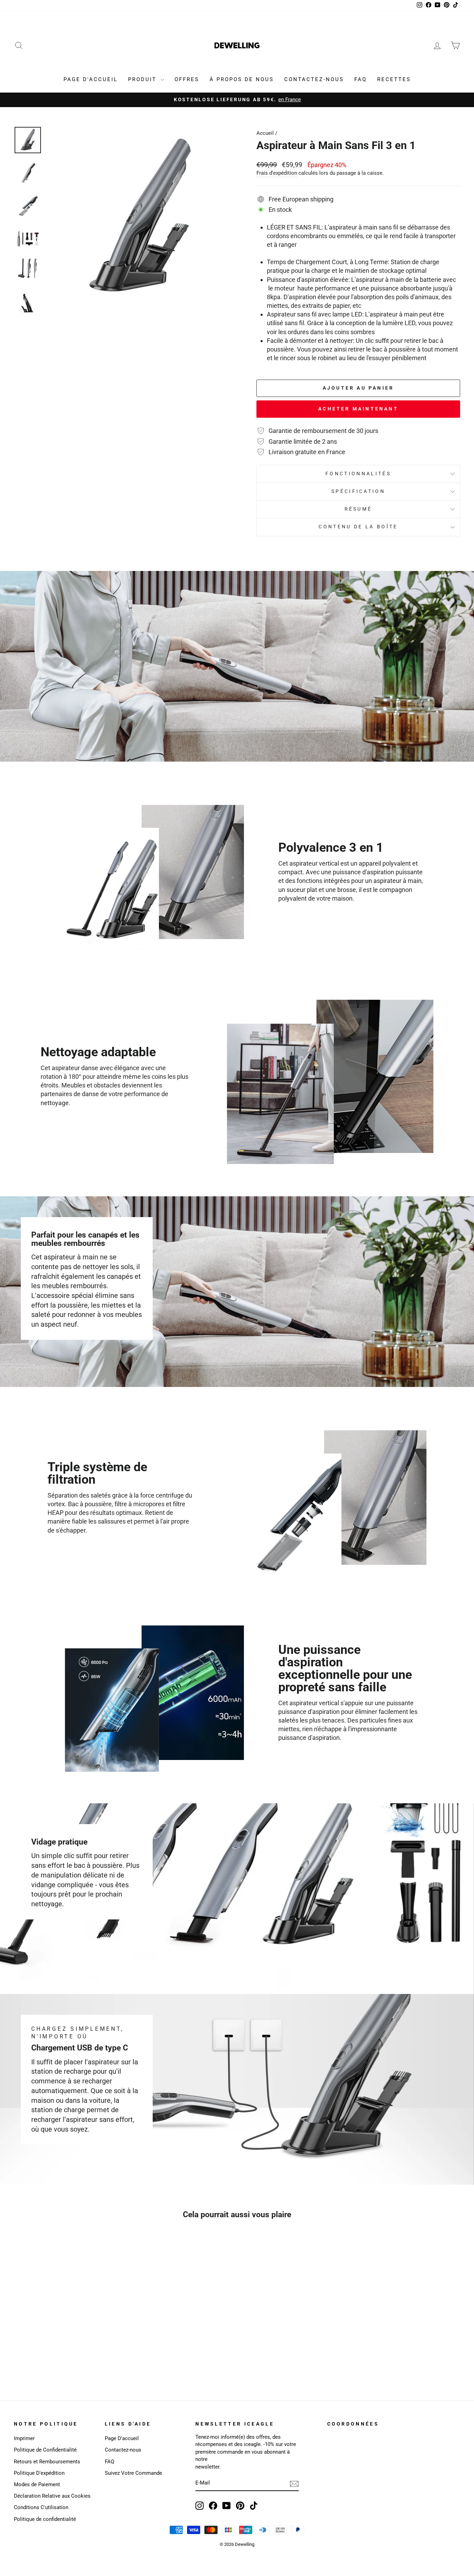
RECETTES (394, 79)
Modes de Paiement (37, 2484)
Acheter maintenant (358, 409)
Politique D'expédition (39, 2473)
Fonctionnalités (358, 474)
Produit (143, 79)
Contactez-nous (123, 2450)
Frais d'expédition (277, 173)
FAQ (361, 79)
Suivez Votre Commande (133, 2473)
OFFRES (187, 79)
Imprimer (24, 2438)
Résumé (358, 509)
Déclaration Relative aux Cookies (52, 2496)
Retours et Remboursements (47, 2462)
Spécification (358, 491)
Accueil (265, 133)
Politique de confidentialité (45, 2519)
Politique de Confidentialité (45, 2450)
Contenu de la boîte (358, 527)
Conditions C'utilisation (41, 2507)
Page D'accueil (122, 2438)
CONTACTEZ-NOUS (314, 79)
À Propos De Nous (242, 79)
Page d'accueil (91, 79)
